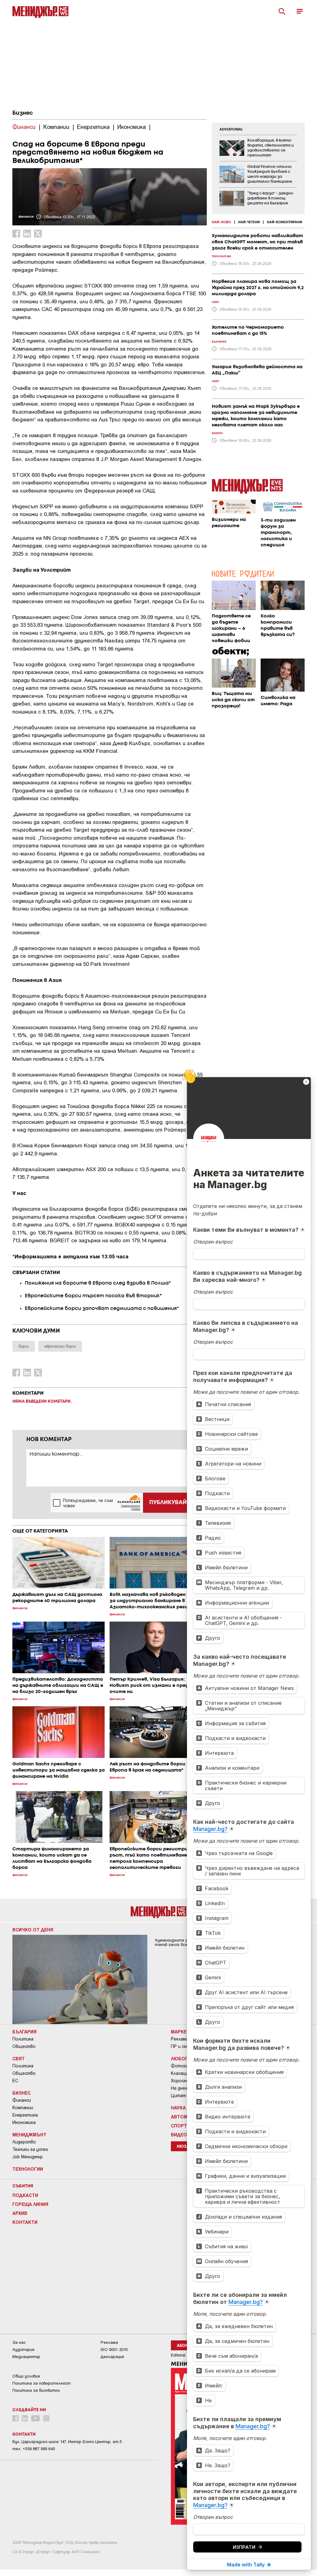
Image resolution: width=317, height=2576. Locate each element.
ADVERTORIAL (231, 130)
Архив (20, 2213)
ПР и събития (185, 2046)
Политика (23, 2039)
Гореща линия (30, 2204)
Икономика (24, 2122)
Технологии (28, 2169)
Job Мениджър (28, 2157)
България (24, 2032)
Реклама (180, 2039)
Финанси (22, 2100)
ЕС (15, 2081)
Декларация (112, 2357)
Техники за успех (30, 2149)
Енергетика (25, 2115)
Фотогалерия (186, 2066)
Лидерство (24, 2142)
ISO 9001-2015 (114, 2350)
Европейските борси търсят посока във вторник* (93, 1296)
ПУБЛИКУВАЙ (168, 1503)
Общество (24, 2046)
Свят (19, 2058)
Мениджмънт (29, 2135)
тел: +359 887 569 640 (34, 2449)
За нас (19, 2342)
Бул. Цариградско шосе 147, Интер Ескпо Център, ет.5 (67, 2442)
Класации (181, 2073)
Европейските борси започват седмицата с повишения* (102, 1309)
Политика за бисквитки (36, 2390)
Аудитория (23, 2350)
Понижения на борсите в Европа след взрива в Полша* (98, 1283)
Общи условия (26, 2376)
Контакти (25, 2222)
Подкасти (25, 2195)
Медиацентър (26, 2357)
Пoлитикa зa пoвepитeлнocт (41, 2383)
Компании (23, 2108)
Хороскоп (181, 2081)
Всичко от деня (33, 1930)
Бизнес (23, 113)
